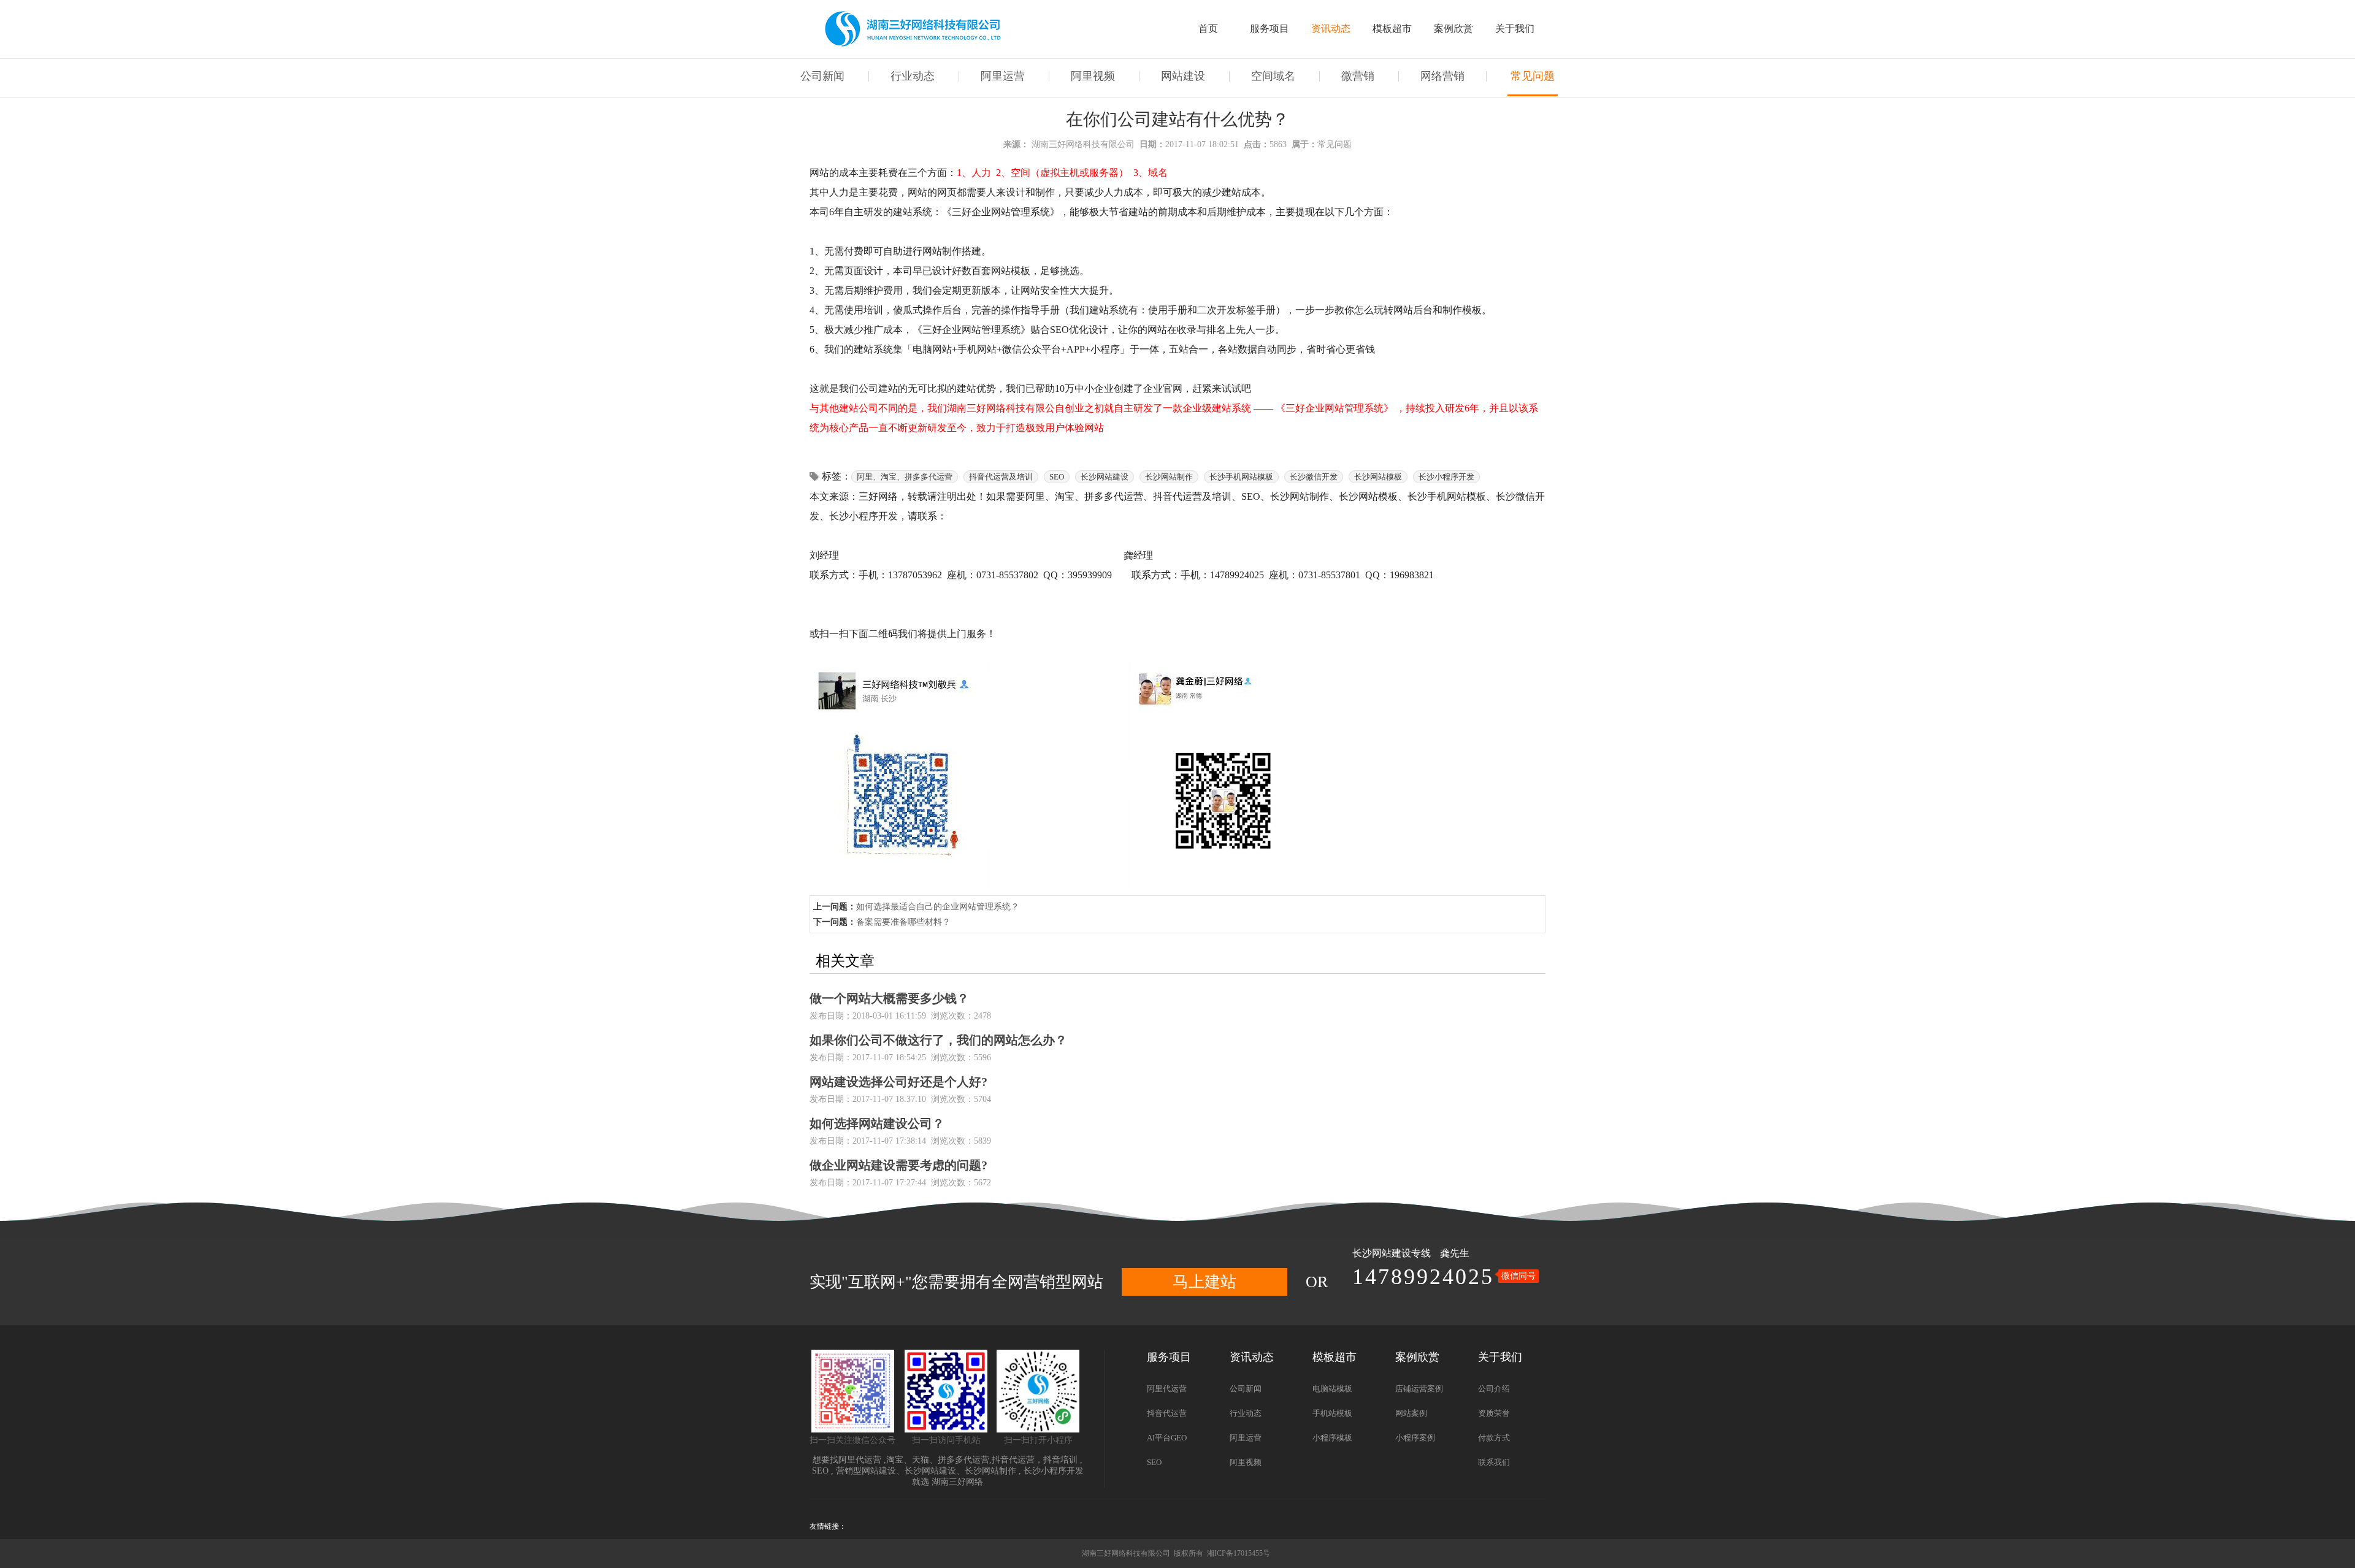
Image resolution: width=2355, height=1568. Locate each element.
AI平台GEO (1167, 1438)
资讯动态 (1331, 29)
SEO (820, 1471)
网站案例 (1411, 1413)
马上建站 (1204, 1282)
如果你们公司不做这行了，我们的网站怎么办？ (938, 1040)
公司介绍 (1494, 1389)
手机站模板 (1332, 1413)
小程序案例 (1415, 1438)
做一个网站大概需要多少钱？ (889, 998)
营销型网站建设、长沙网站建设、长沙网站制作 (926, 1471)
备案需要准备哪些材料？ (903, 922)
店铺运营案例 (1419, 1389)
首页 (1208, 29)
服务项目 (1269, 29)
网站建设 (1183, 76)
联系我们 (1494, 1462)
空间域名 (1273, 76)
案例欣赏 (1453, 29)
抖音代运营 (1013, 1460)
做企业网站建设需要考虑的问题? (898, 1165)
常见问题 (1533, 76)
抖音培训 (1060, 1460)
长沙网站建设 (1382, 1253)
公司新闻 (822, 76)
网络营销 (1442, 76)
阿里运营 (1003, 76)
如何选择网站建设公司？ (877, 1123)
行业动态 (913, 76)
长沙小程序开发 (1054, 1471)
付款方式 (1494, 1438)
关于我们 (1515, 29)
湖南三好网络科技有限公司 (1083, 144)
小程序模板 (1332, 1438)
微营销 (1358, 76)
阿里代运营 (860, 1460)
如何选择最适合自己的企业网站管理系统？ (938, 907)
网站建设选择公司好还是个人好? (898, 1082)
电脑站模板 (1332, 1389)
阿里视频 (1093, 76)
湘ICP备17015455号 (1239, 1553)
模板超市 (1392, 29)
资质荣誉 (1494, 1413)
